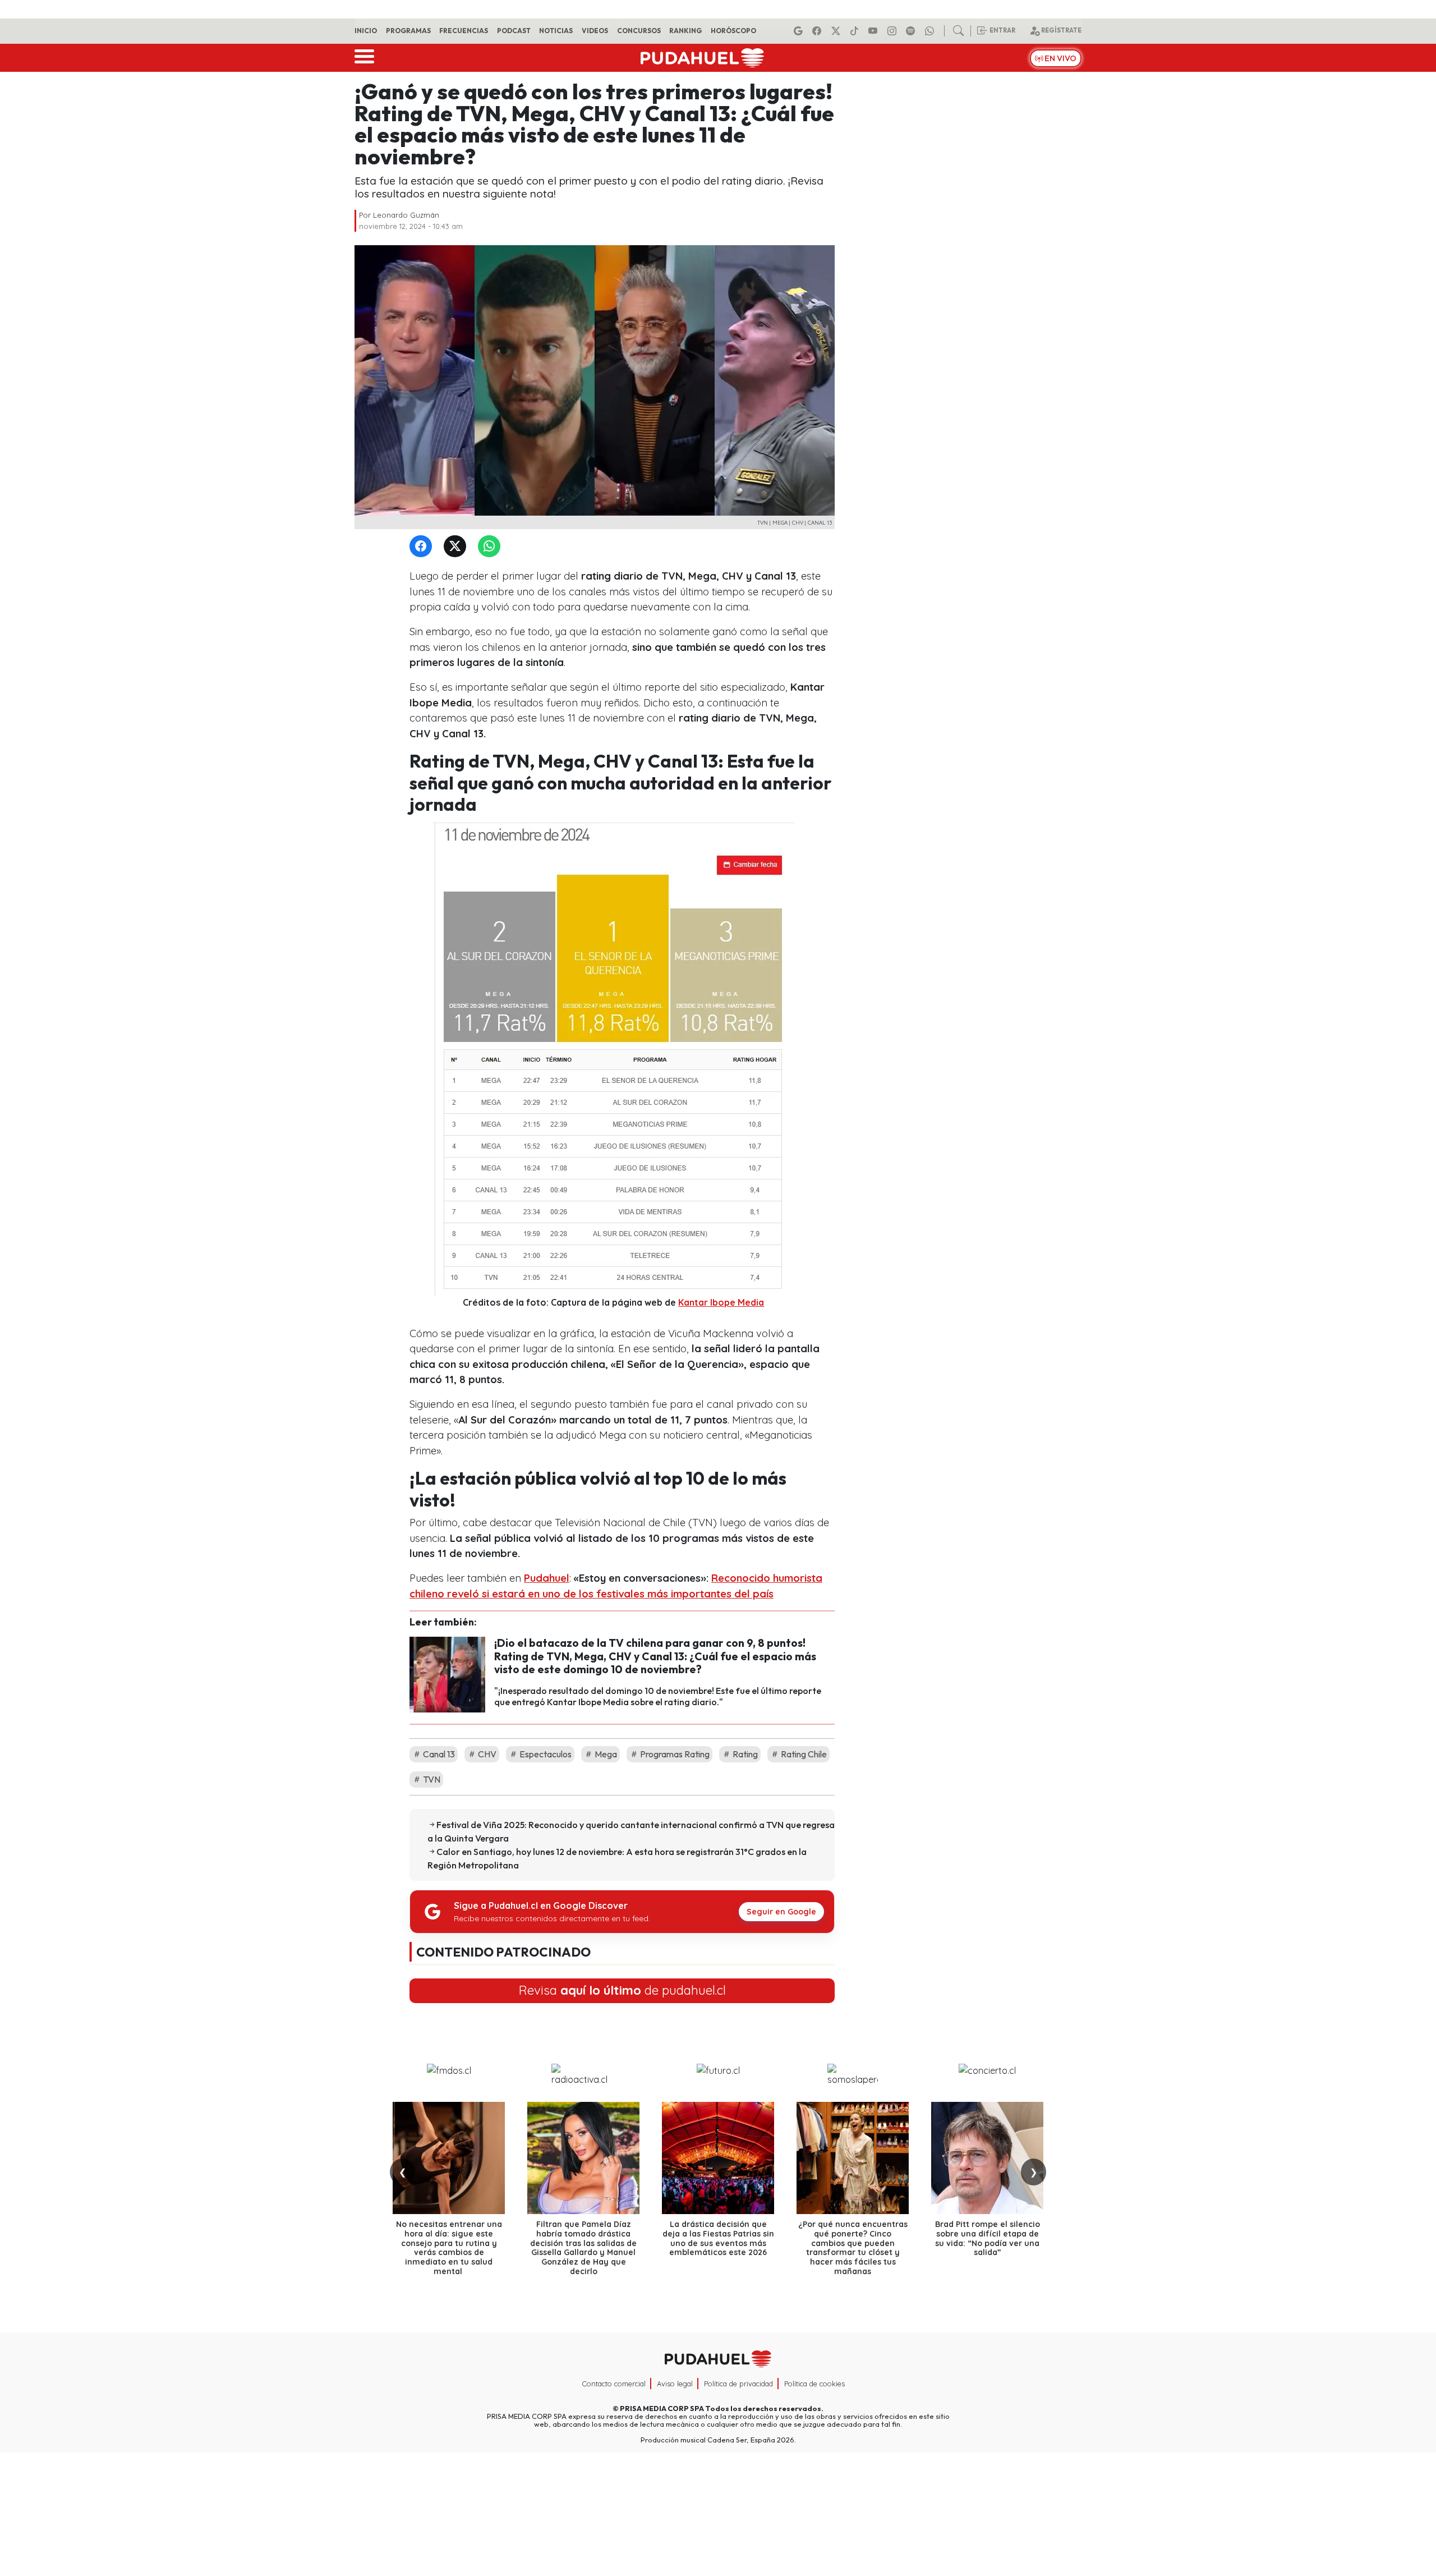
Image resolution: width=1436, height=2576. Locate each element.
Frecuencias (464, 31)
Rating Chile (803, 1754)
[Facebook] (818, 31)
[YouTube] (875, 31)
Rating (744, 1754)
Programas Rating (674, 1754)
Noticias (556, 31)
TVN (431, 1779)
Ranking (685, 31)
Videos (595, 31)
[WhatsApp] (491, 547)
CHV (486, 1754)
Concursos (639, 31)
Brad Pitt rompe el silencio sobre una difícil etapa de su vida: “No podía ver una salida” (988, 2238)
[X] (837, 31)
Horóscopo (733, 31)
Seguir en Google (781, 1912)
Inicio (366, 31)
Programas (408, 31)
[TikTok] (856, 31)
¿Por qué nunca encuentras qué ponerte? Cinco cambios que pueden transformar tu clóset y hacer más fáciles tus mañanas (853, 2248)
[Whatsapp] (931, 31)
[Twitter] (457, 547)
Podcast (514, 31)
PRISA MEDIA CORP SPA (662, 2408)
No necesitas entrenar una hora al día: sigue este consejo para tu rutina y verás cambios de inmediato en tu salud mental (449, 2248)
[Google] (800, 31)
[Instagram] (894, 31)
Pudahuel (547, 1578)
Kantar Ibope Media (721, 1302)
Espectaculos (545, 1754)
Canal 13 (438, 1754)
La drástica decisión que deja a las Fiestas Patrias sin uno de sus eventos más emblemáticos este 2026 (718, 2238)
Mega (605, 1754)
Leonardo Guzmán (406, 215)
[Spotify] (912, 31)
